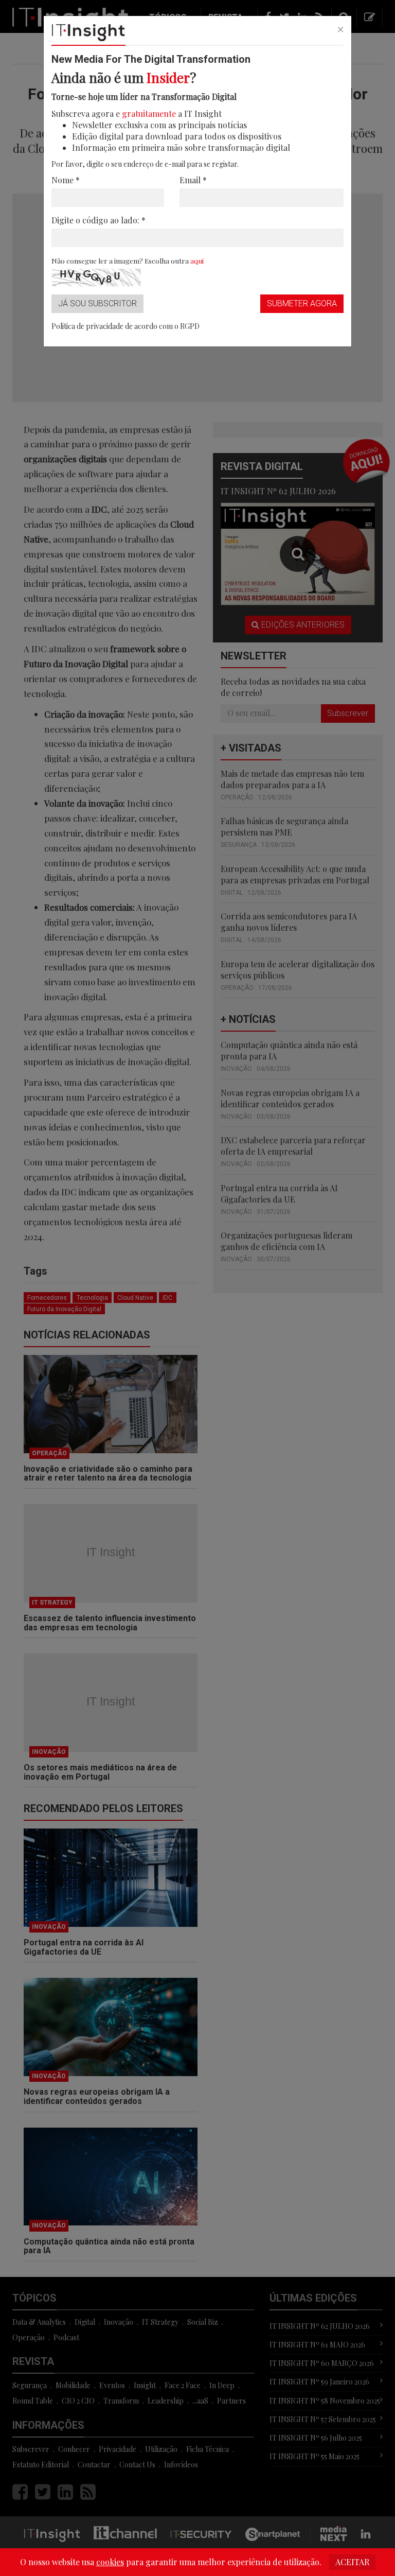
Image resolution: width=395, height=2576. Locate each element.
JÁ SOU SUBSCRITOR (97, 303)
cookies (110, 2562)
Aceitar (352, 2562)
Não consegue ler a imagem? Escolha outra (128, 260)
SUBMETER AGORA (302, 303)
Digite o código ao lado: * (98, 220)
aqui (197, 260)
